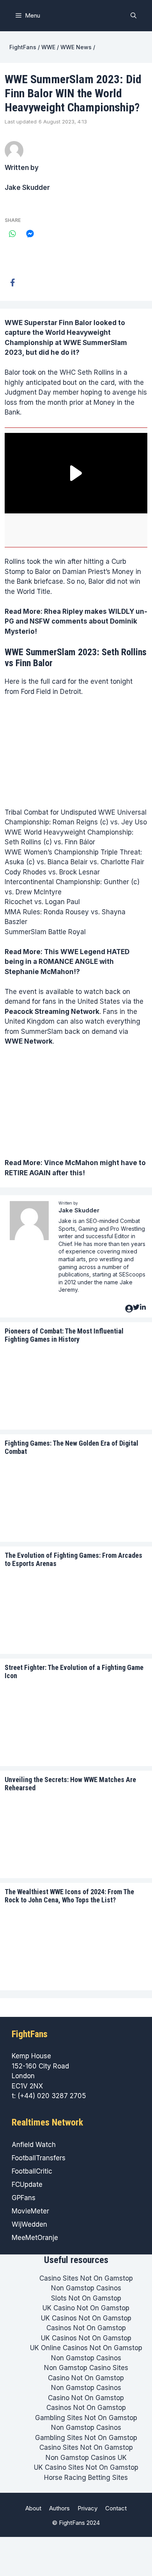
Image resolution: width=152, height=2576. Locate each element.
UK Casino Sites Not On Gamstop (86, 2467)
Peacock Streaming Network (52, 1012)
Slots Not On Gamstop (86, 2298)
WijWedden (29, 2224)
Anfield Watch (34, 2145)
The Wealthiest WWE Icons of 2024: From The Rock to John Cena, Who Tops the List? (69, 1896)
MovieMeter (30, 2211)
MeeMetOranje (35, 2238)
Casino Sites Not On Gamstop (86, 2278)
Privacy (87, 2508)
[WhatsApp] (12, 234)
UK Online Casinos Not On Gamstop (86, 2348)
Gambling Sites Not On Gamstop (86, 2418)
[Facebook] (12, 282)
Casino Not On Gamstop (86, 2378)
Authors (59, 2508)
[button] (133, 16)
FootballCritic (32, 2171)
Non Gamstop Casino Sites (86, 2368)
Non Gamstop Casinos (86, 2288)
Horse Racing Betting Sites (86, 2478)
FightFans (23, 47)
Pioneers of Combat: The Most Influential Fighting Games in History (64, 1335)
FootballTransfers (39, 2158)
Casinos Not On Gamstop (86, 2328)
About (33, 2508)
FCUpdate (27, 2185)
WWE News (76, 47)
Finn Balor (75, 323)
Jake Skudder (27, 188)
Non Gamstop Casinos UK (86, 2458)
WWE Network (29, 1041)
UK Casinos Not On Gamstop (86, 2318)
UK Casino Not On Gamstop (86, 2308)
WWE (48, 47)
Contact (116, 2508)
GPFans (24, 2198)
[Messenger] (30, 234)
